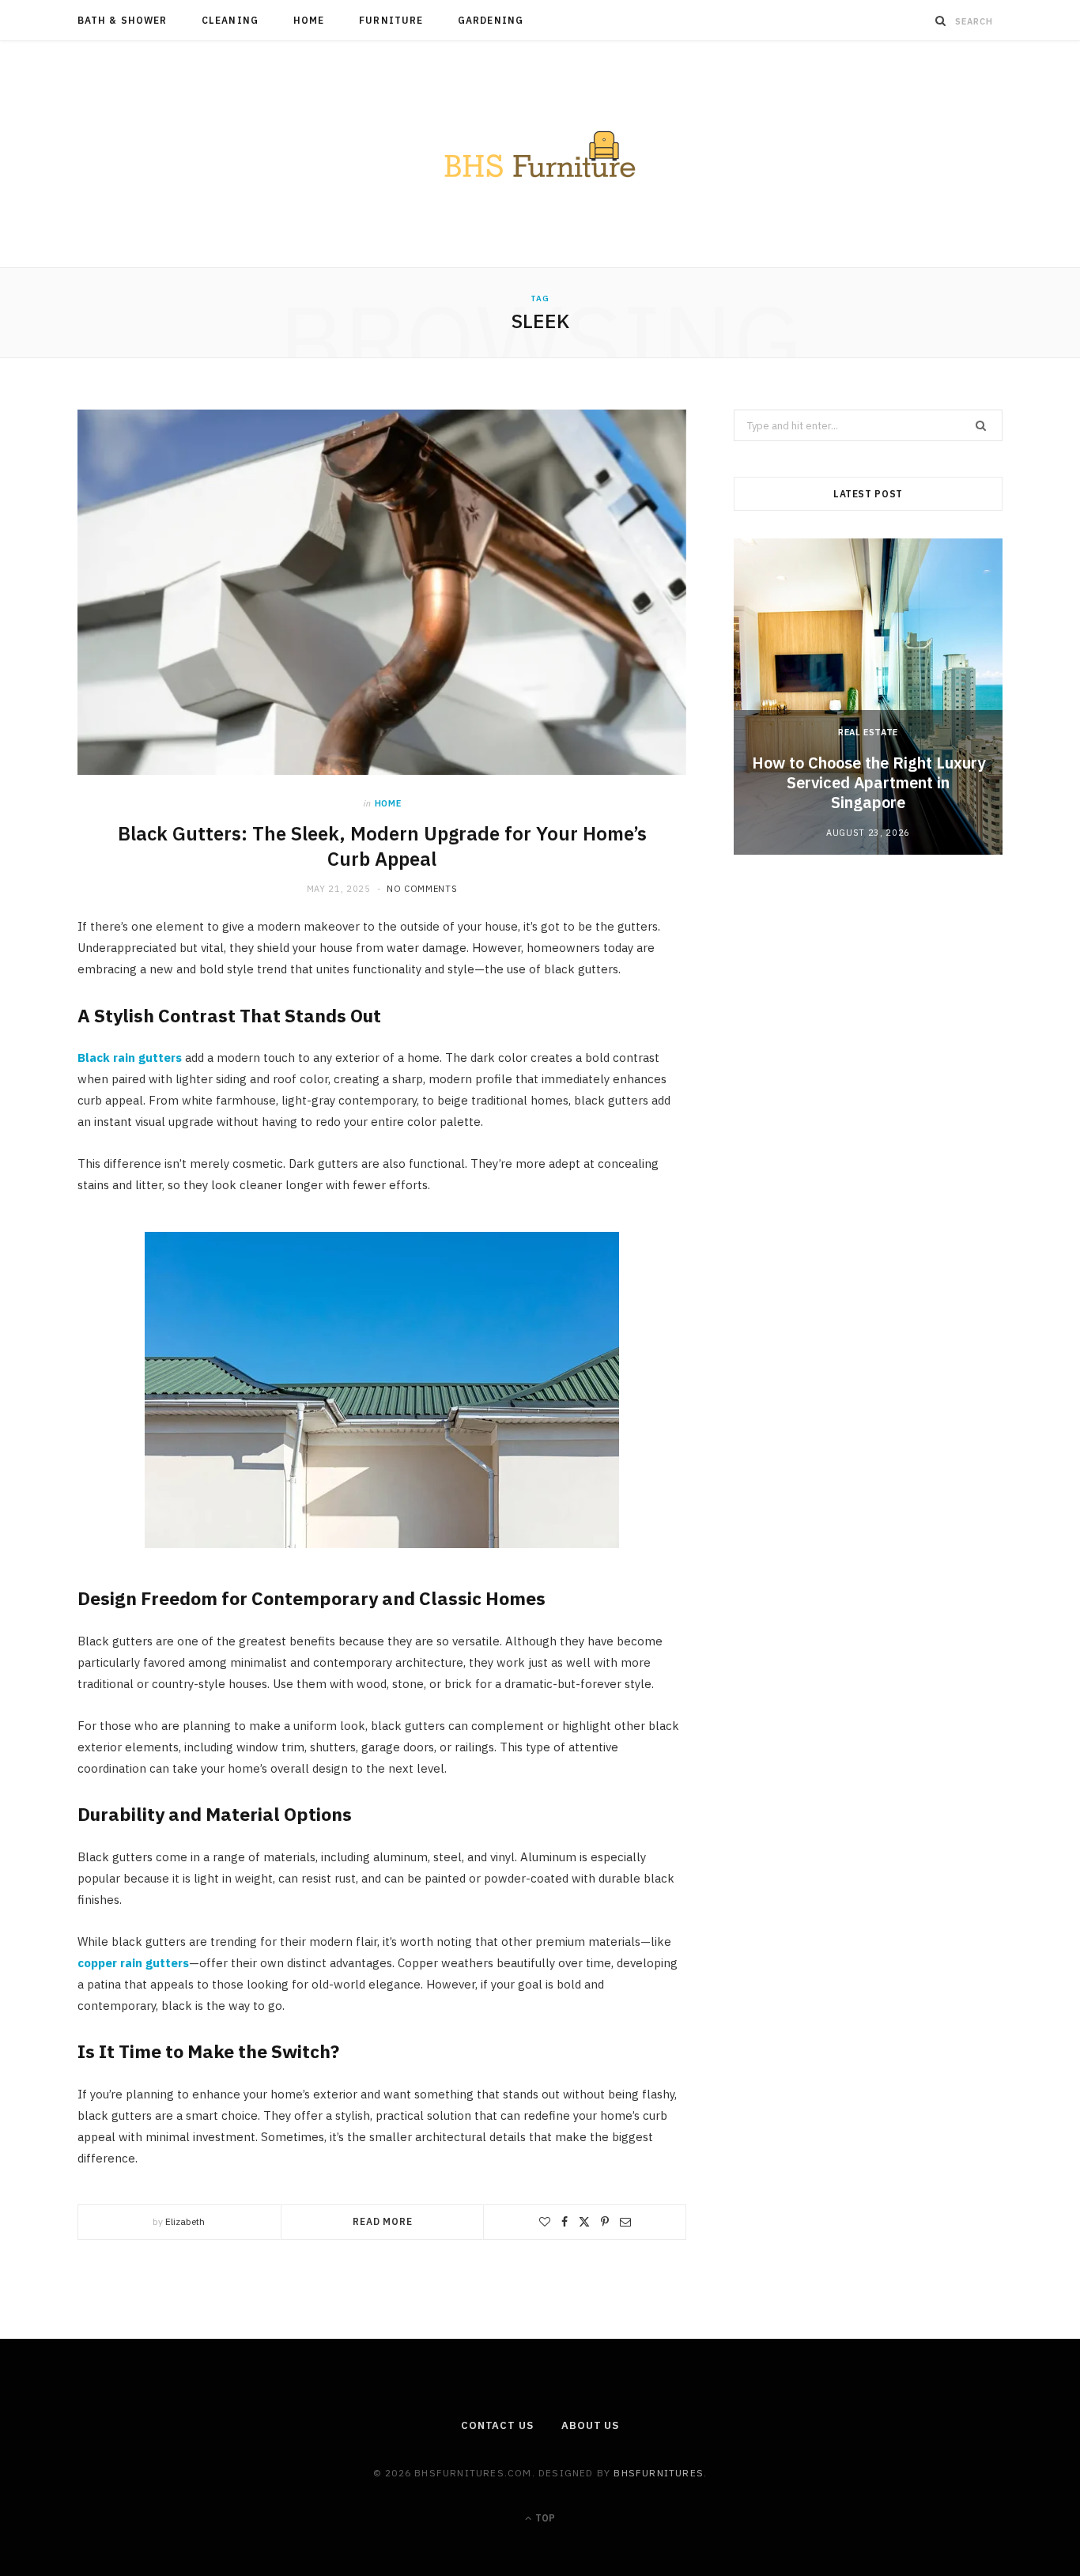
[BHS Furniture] (540, 154)
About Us (590, 2425)
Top (544, 2518)
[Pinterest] (605, 2222)
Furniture (391, 20)
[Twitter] (584, 2222)
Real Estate (868, 732)
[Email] (625, 2222)
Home (309, 20)
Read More (383, 2221)
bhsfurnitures (659, 2473)
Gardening (491, 20)
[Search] (941, 21)
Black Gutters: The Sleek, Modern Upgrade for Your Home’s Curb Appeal (382, 846)
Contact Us (497, 2425)
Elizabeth (185, 2221)
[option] (868, 697)
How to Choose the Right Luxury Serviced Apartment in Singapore (869, 782)
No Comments (422, 889)
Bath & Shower (122, 20)
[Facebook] (565, 2222)
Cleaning (230, 20)
